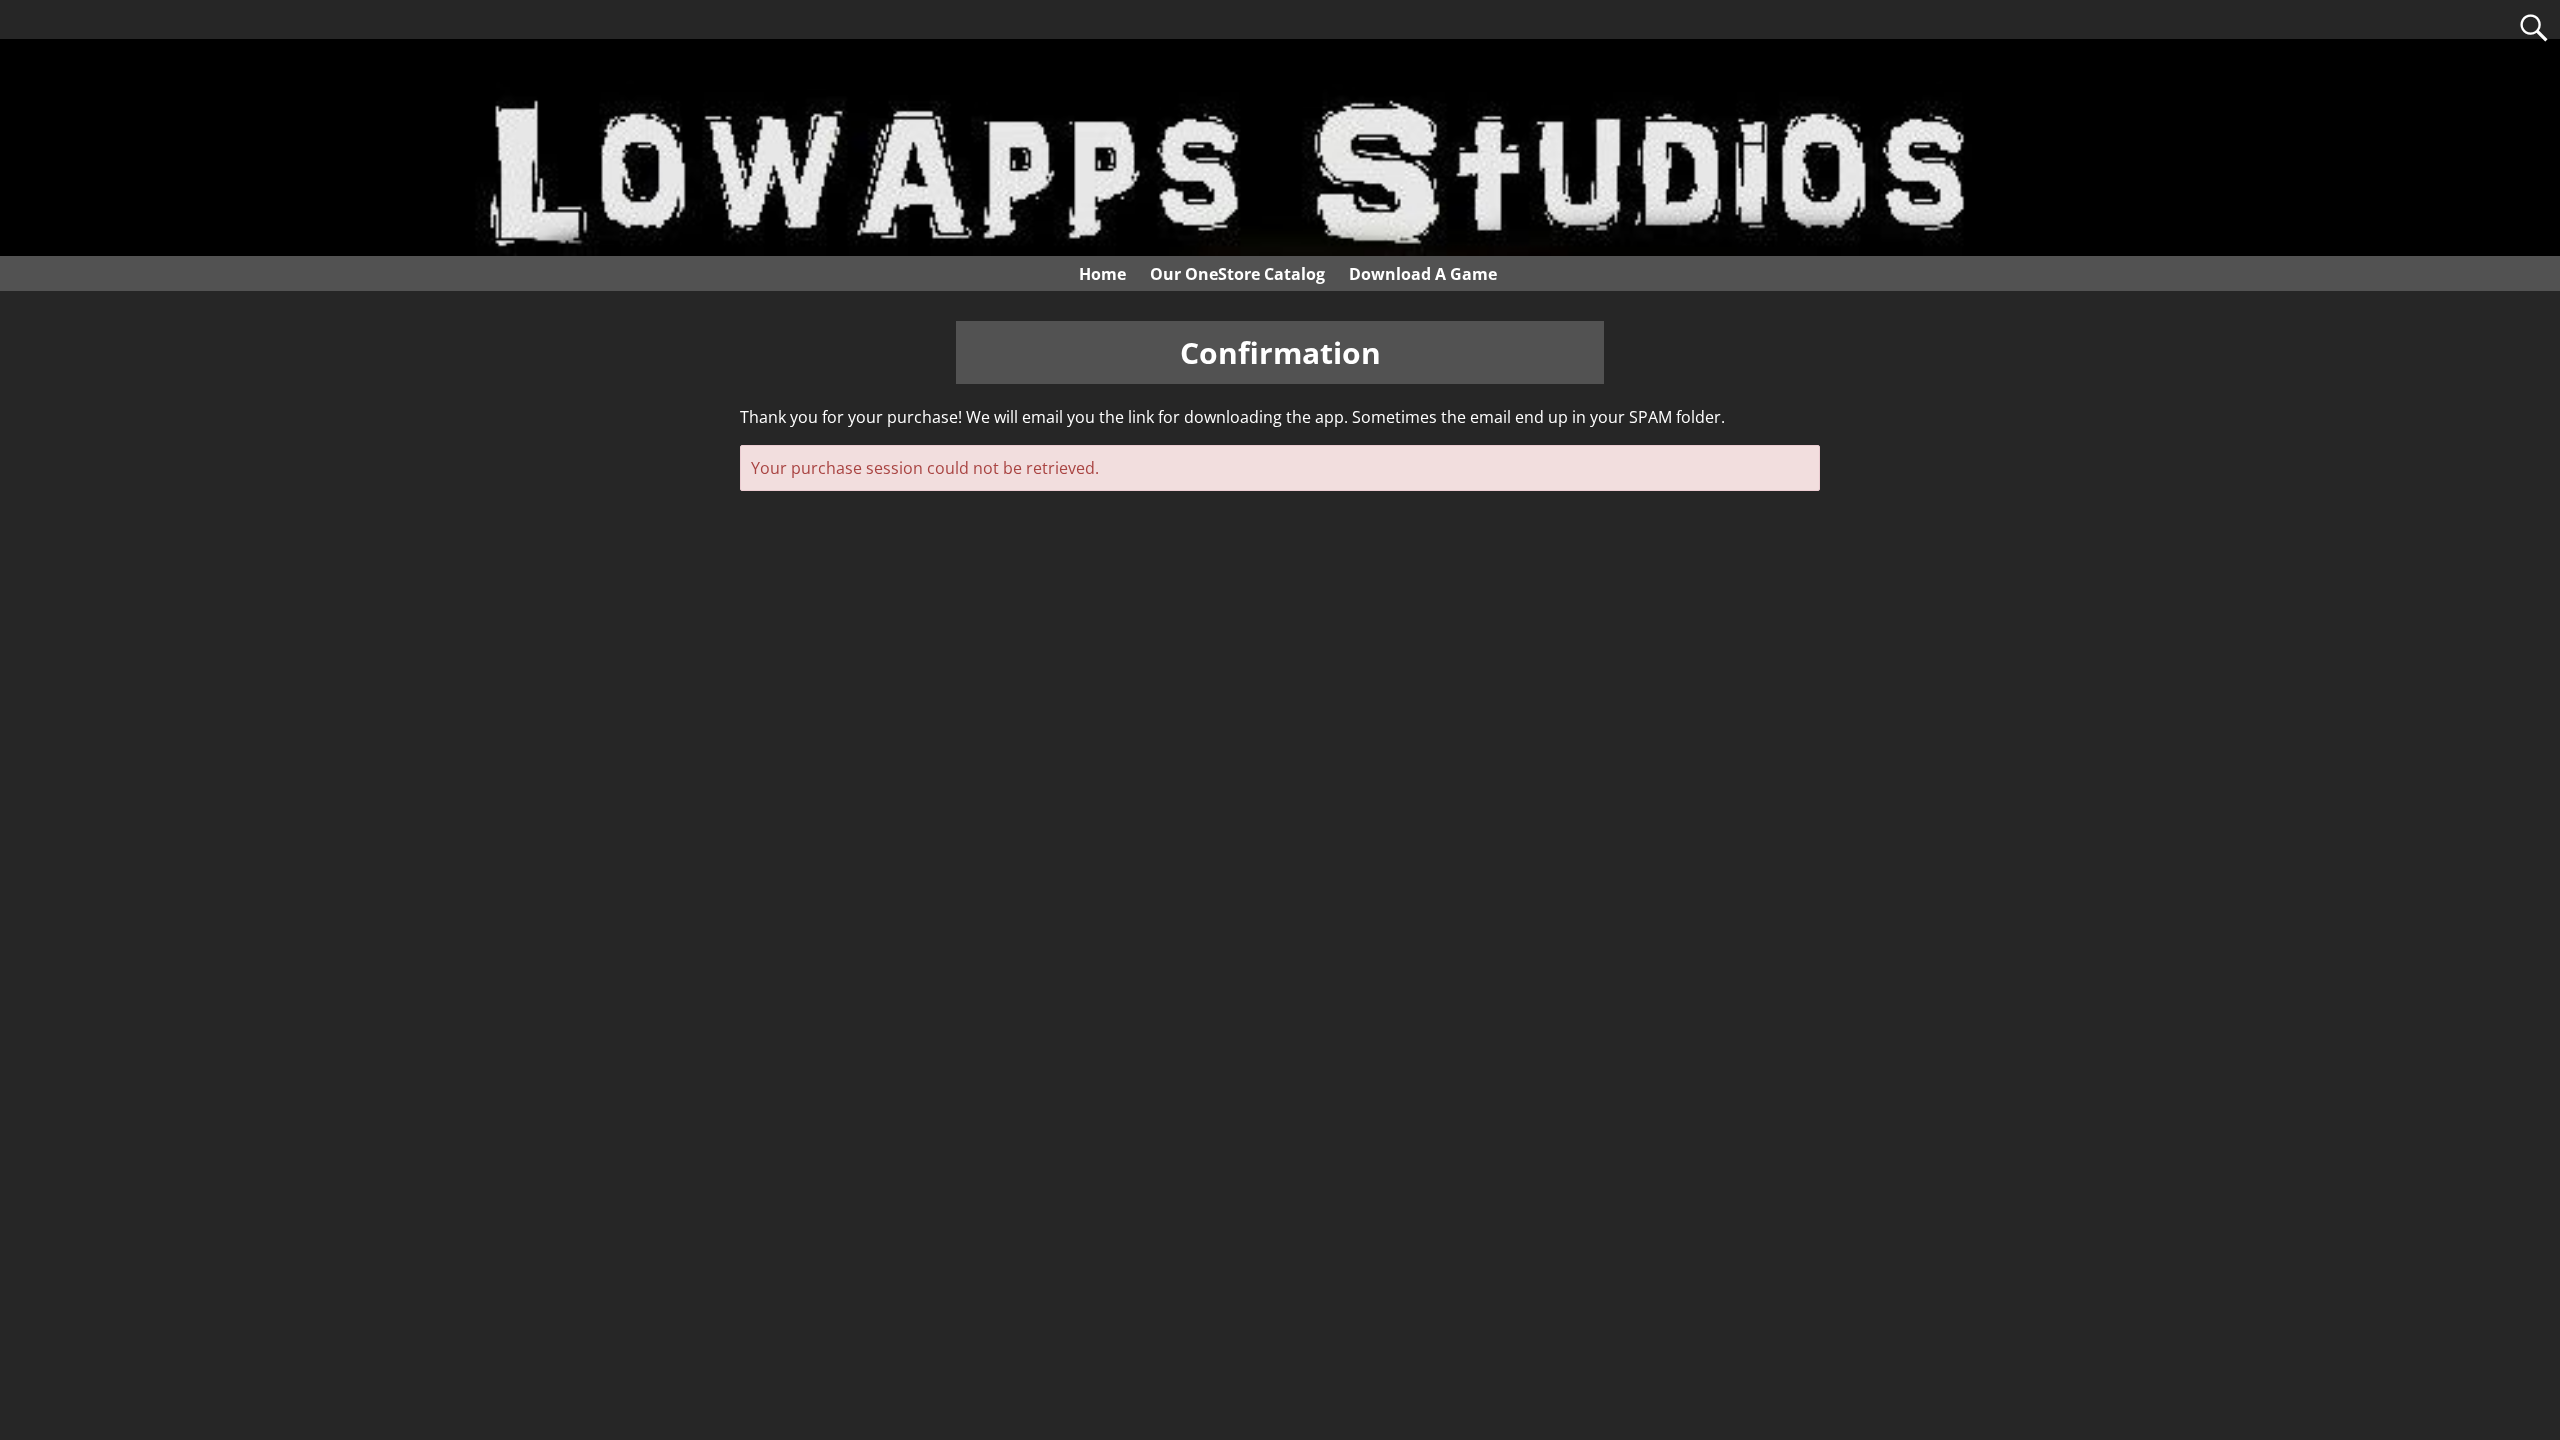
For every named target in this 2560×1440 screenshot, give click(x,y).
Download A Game (1423, 274)
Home (1102, 274)
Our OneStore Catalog (1237, 274)
